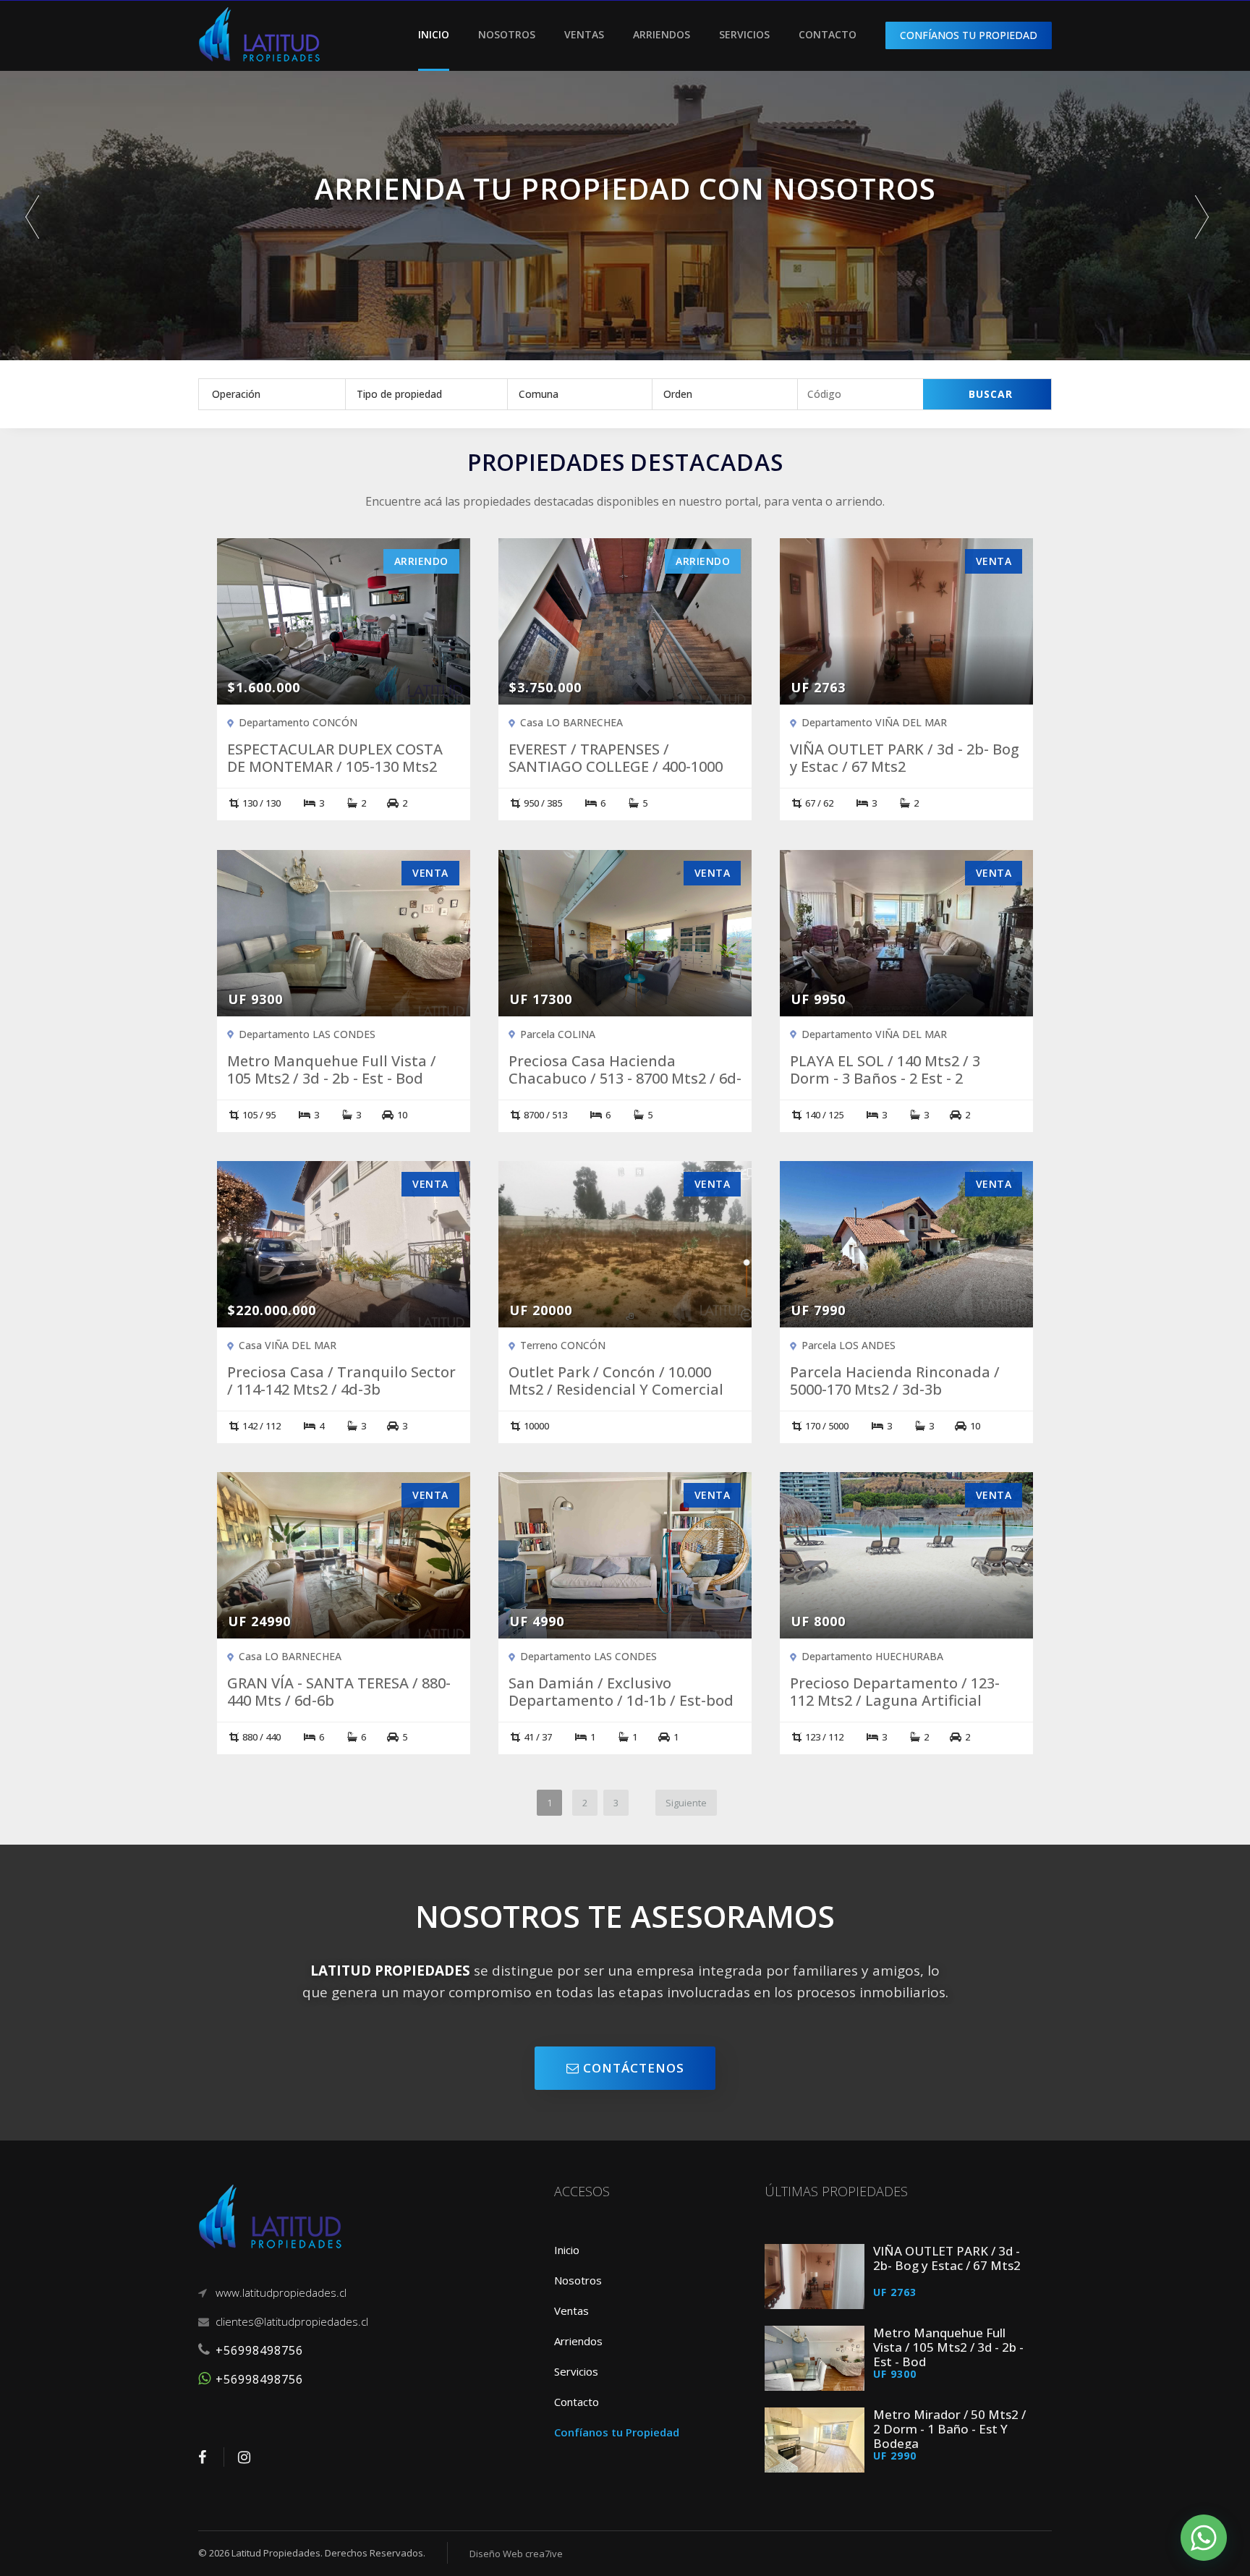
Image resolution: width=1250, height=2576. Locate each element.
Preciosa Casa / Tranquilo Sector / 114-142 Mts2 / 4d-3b (341, 1381)
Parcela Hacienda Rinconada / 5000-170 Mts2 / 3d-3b (895, 1381)
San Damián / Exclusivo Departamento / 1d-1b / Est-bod (621, 1692)
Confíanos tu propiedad (969, 35)
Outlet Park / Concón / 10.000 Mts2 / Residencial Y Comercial (616, 1381)
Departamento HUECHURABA (872, 1656)
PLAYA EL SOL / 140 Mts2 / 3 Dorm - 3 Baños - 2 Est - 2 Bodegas (885, 1079)
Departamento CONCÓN (298, 722)
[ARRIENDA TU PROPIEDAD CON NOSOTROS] (625, 248)
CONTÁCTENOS (632, 2068)
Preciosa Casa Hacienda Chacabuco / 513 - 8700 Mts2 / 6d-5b (625, 1079)
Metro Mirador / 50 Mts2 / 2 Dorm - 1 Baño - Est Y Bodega (949, 2429)
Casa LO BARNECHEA (571, 722)
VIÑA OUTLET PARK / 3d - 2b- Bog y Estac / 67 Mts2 (905, 758)
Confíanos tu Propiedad (617, 2432)
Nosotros (507, 34)
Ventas (584, 34)
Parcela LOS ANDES (849, 1345)
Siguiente (686, 1803)
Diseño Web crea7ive (516, 2554)
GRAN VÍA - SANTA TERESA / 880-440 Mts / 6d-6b (339, 1692)
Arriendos (662, 34)
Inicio (434, 34)
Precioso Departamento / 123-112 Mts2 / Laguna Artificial (895, 1692)
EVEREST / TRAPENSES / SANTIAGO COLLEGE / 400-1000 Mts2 (616, 767)
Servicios (744, 34)
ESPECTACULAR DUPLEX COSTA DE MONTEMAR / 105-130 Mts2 (335, 758)
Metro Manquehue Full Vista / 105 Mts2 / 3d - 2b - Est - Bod (332, 1070)
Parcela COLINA (558, 1034)
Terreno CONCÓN (563, 1345)
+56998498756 (259, 2350)
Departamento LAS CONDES (307, 1034)
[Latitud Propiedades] (260, 33)
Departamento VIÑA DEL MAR (874, 722)
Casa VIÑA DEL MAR (288, 1345)
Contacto (828, 34)
